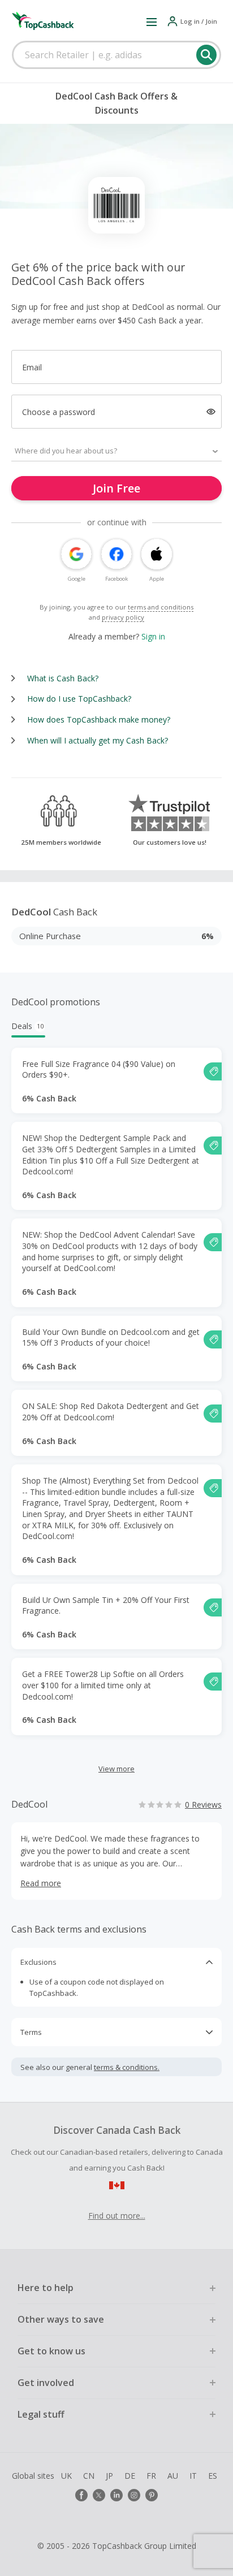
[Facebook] (81, 2495)
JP (109, 2476)
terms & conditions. (127, 2067)
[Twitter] (99, 2495)
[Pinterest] (152, 2495)
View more (116, 1769)
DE (130, 2476)
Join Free (116, 488)
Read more (41, 1883)
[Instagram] (134, 2495)
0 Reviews (203, 1805)
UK (66, 2476)
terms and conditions (161, 607)
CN (89, 2476)
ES (213, 2476)
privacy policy (123, 617)
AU (173, 2476)
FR (151, 2476)
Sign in (153, 636)
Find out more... (117, 2216)
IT (193, 2476)
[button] (152, 21)
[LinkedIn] (116, 2495)
